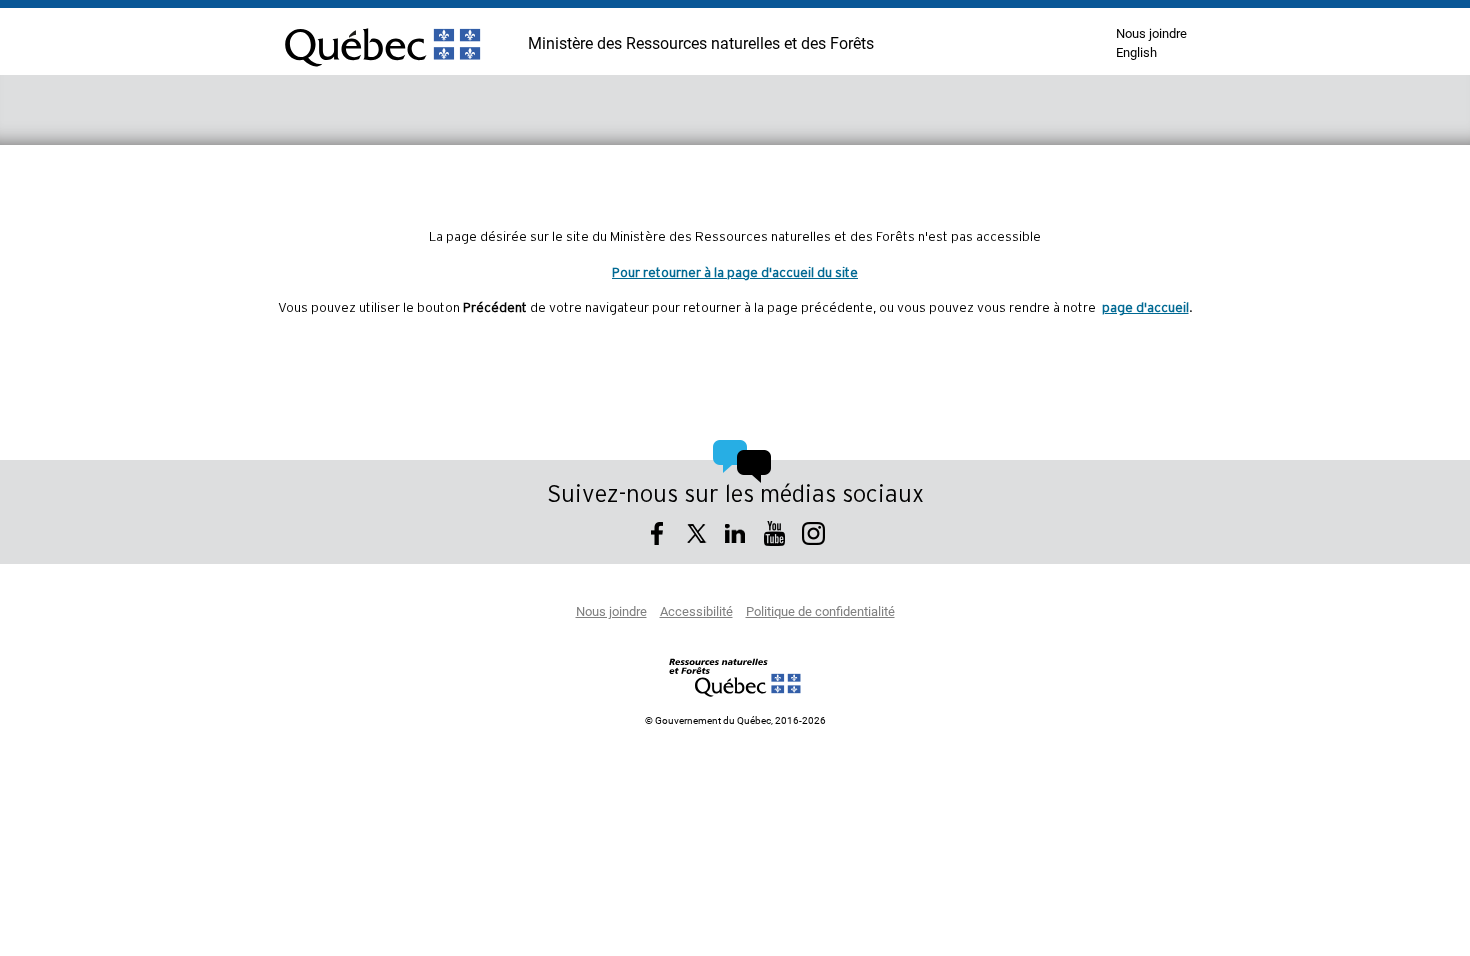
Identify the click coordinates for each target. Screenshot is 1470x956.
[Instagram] (813, 536)
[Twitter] (696, 536)
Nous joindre (1151, 34)
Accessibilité (696, 612)
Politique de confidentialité (820, 612)
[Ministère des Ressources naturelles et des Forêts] (735, 677)
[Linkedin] (735, 536)
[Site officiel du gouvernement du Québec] (382, 75)
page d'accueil (1145, 308)
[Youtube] (774, 536)
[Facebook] (657, 536)
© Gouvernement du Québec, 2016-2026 (735, 721)
